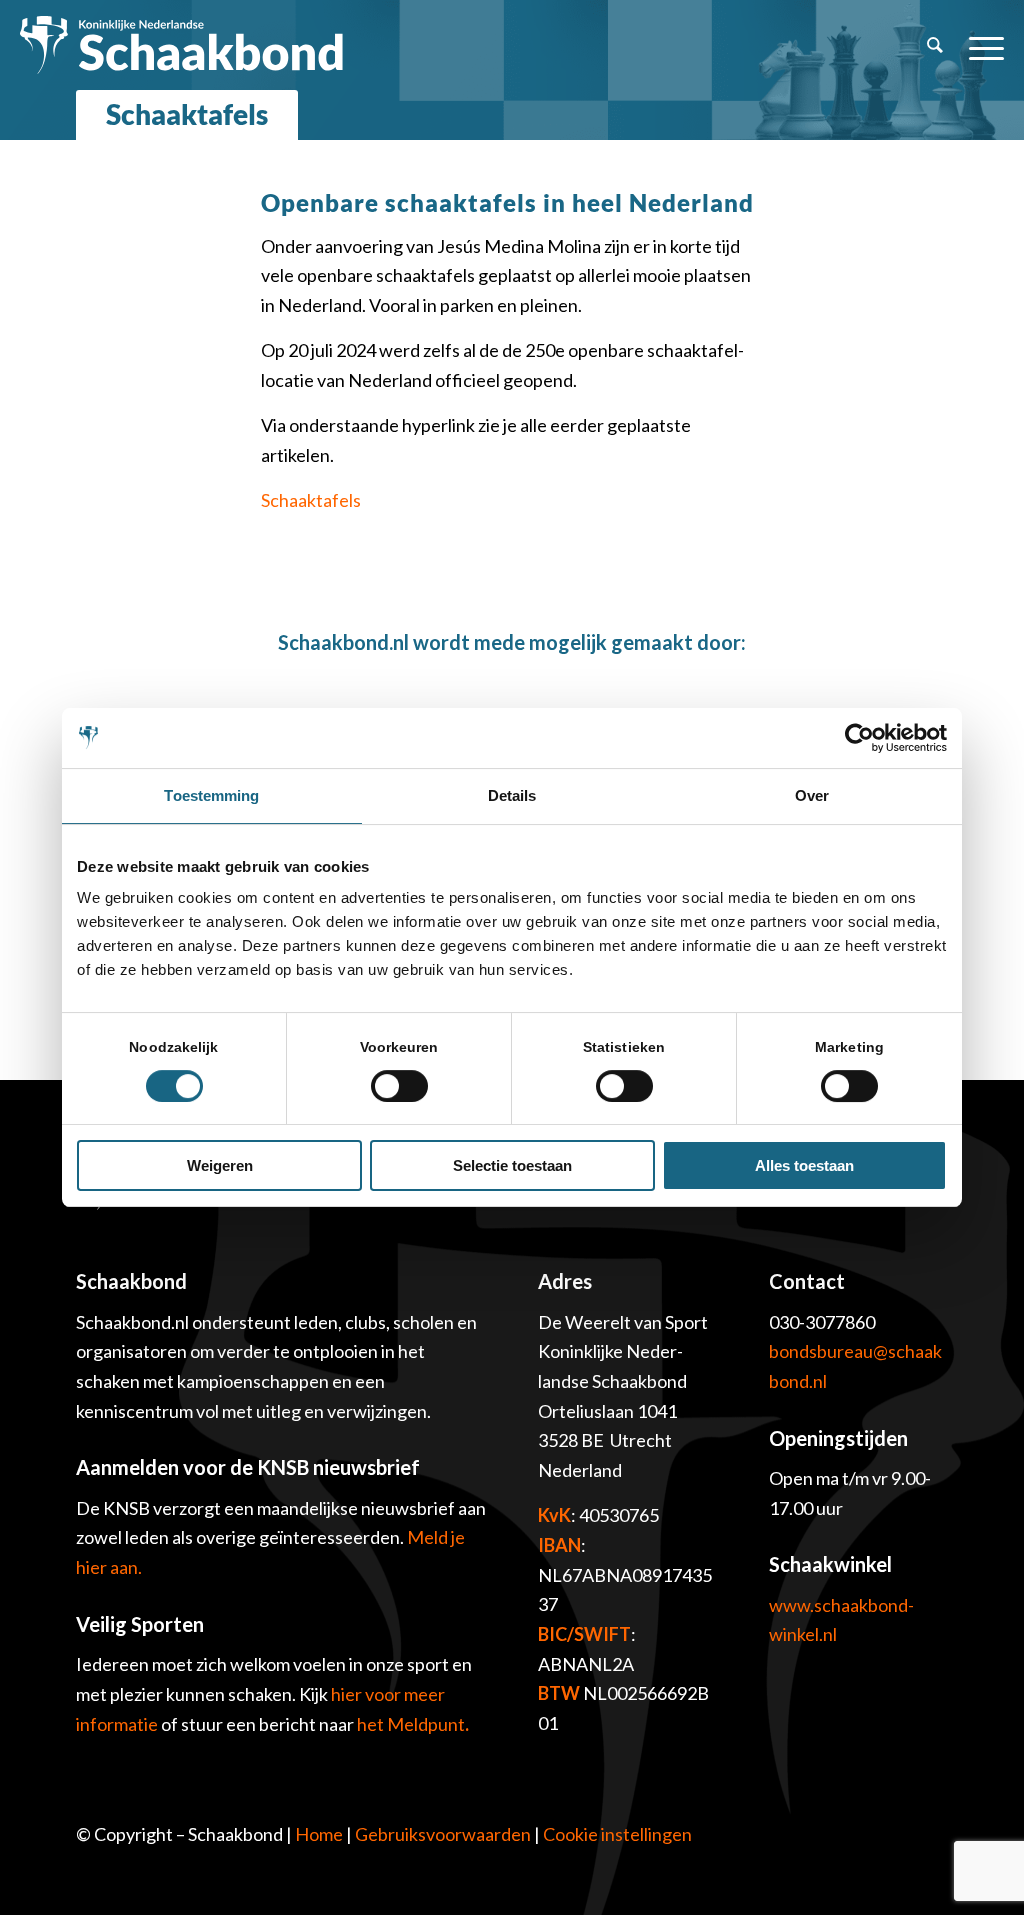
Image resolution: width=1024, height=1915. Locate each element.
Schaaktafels (187, 114)
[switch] (399, 1086)
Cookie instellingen (617, 1834)
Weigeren (220, 1165)
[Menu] (980, 45)
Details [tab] (512, 795)
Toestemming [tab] (211, 795)
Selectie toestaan (512, 1165)
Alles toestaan (804, 1165)
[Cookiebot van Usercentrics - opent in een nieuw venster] (859, 738)
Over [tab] (812, 795)
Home (319, 1834)
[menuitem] (935, 45)
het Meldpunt (411, 1724)
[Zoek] (935, 45)
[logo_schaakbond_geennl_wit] (181, 45)
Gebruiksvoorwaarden (443, 1834)
